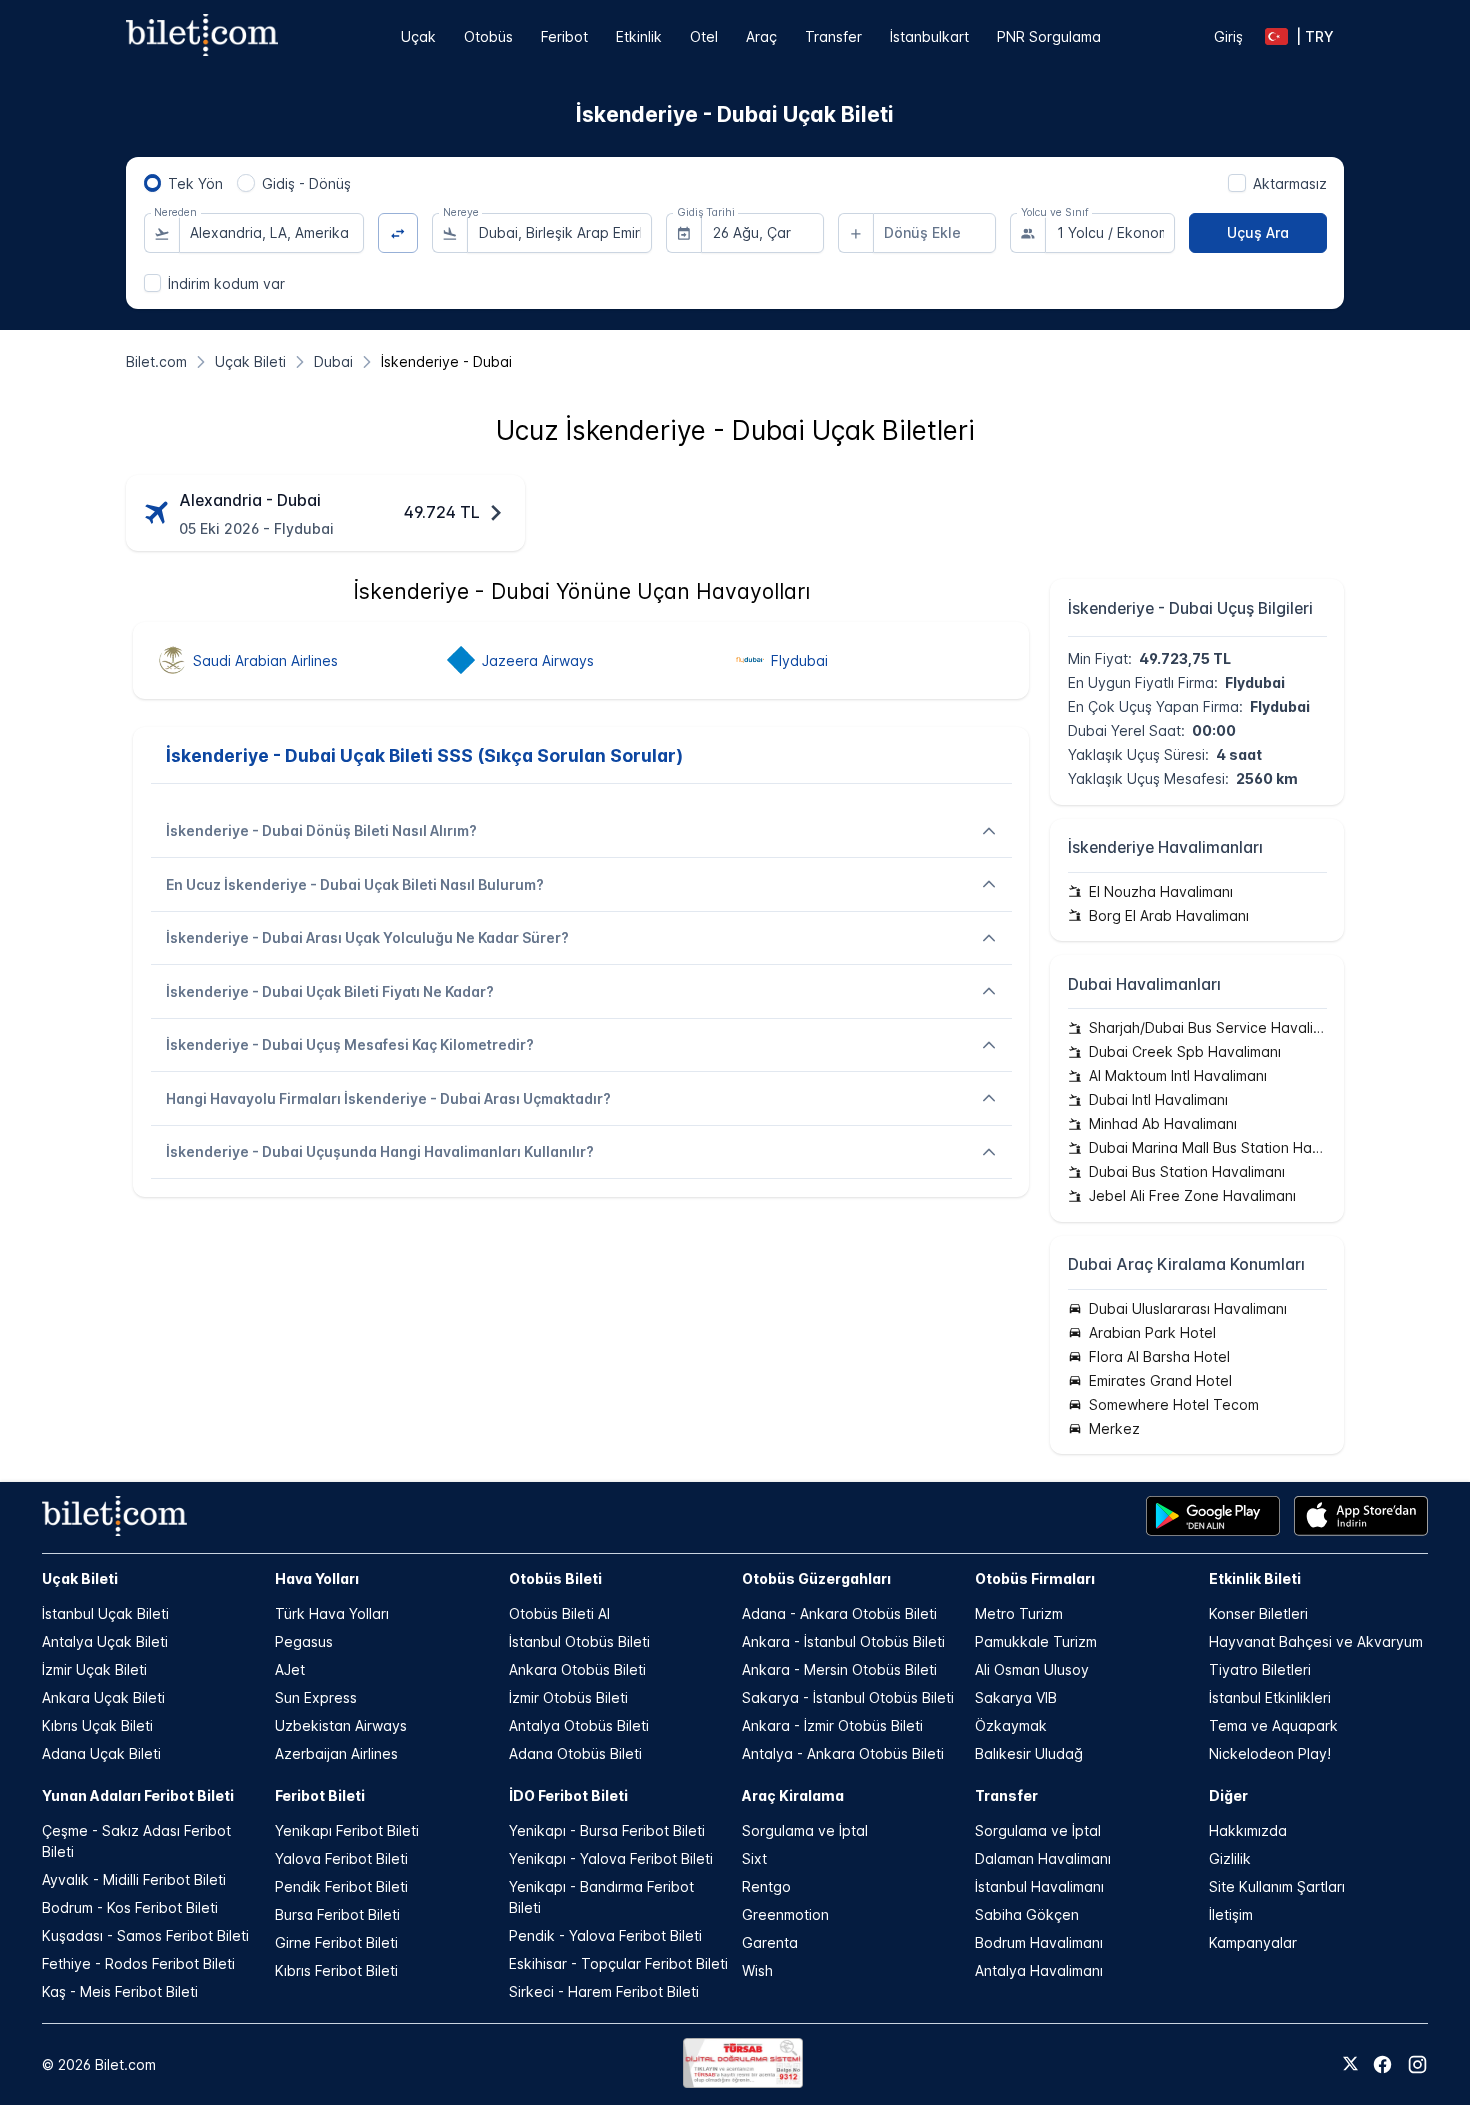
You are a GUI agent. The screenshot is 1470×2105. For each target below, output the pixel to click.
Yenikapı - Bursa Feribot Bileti (607, 1830)
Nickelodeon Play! (1270, 1753)
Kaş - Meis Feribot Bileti (120, 1991)
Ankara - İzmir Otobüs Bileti (832, 1725)
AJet (290, 1669)
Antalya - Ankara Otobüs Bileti (843, 1753)
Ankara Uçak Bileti (103, 1697)
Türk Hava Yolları (332, 1613)
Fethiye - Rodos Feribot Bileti (138, 1963)
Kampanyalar (1253, 1942)
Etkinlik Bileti (1255, 1578)
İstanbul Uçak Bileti (105, 1613)
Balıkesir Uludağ (1029, 1753)
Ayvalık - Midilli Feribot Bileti (134, 1879)
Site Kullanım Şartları (1277, 1886)
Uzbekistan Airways (341, 1725)
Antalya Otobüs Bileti (579, 1725)
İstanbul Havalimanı (1039, 1886)
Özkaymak (1011, 1725)
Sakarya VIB (1016, 1697)
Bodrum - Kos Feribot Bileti (130, 1907)
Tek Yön (195, 183)
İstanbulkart (929, 36)
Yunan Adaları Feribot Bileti (138, 1795)
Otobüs (488, 36)
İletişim (1231, 1914)
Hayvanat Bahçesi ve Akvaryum (1316, 1641)
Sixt (754, 1858)
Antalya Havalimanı (1039, 1970)
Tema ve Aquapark (1273, 1725)
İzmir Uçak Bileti (94, 1669)
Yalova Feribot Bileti (341, 1858)
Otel (704, 36)
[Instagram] (1417, 2064)
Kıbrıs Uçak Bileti (97, 1725)
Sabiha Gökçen (1027, 1914)
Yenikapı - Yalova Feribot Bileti (611, 1858)
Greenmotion (785, 1914)
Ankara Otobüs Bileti (577, 1669)
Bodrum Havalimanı (1039, 1942)
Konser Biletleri (1258, 1613)
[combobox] (271, 233)
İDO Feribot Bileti (568, 1795)
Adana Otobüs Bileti (575, 1753)
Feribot (564, 36)
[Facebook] (1382, 2064)
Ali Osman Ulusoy (1032, 1669)
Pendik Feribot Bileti (341, 1886)
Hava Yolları (317, 1578)
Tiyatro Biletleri (1260, 1669)
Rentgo (766, 1886)
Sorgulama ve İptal (805, 1830)
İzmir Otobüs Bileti (568, 1697)
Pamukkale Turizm (1036, 1641)
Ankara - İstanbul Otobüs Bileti (843, 1641)
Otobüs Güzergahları (816, 1578)
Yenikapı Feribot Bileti (347, 1830)
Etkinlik (639, 36)
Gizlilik (1230, 1858)
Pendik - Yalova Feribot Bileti (605, 1935)
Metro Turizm (1019, 1613)
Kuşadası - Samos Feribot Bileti (145, 1935)
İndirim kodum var (226, 283)
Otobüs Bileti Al (559, 1613)
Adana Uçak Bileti (101, 1753)
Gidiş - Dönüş (306, 183)
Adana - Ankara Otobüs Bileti (839, 1613)
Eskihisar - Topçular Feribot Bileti (618, 1963)
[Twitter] (1350, 2065)
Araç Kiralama (793, 1795)
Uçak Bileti (80, 1578)
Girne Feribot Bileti (336, 1942)
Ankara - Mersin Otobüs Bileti (839, 1669)
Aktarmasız (1290, 183)
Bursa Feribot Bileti (337, 1914)
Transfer (833, 36)
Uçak (418, 36)
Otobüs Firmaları (1035, 1578)
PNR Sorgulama (1049, 36)
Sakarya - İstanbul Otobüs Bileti (848, 1697)
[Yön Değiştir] (398, 233)
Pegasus (304, 1641)
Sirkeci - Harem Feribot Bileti (604, 1991)
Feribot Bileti (320, 1795)
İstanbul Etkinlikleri (1270, 1697)
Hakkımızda (1248, 1830)
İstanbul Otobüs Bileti (579, 1641)
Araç (761, 36)
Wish (757, 1970)
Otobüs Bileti (555, 1578)
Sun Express (316, 1697)
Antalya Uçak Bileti (105, 1641)
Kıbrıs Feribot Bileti (336, 1970)
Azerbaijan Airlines (336, 1753)
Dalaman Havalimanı (1043, 1858)
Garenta (770, 1942)
